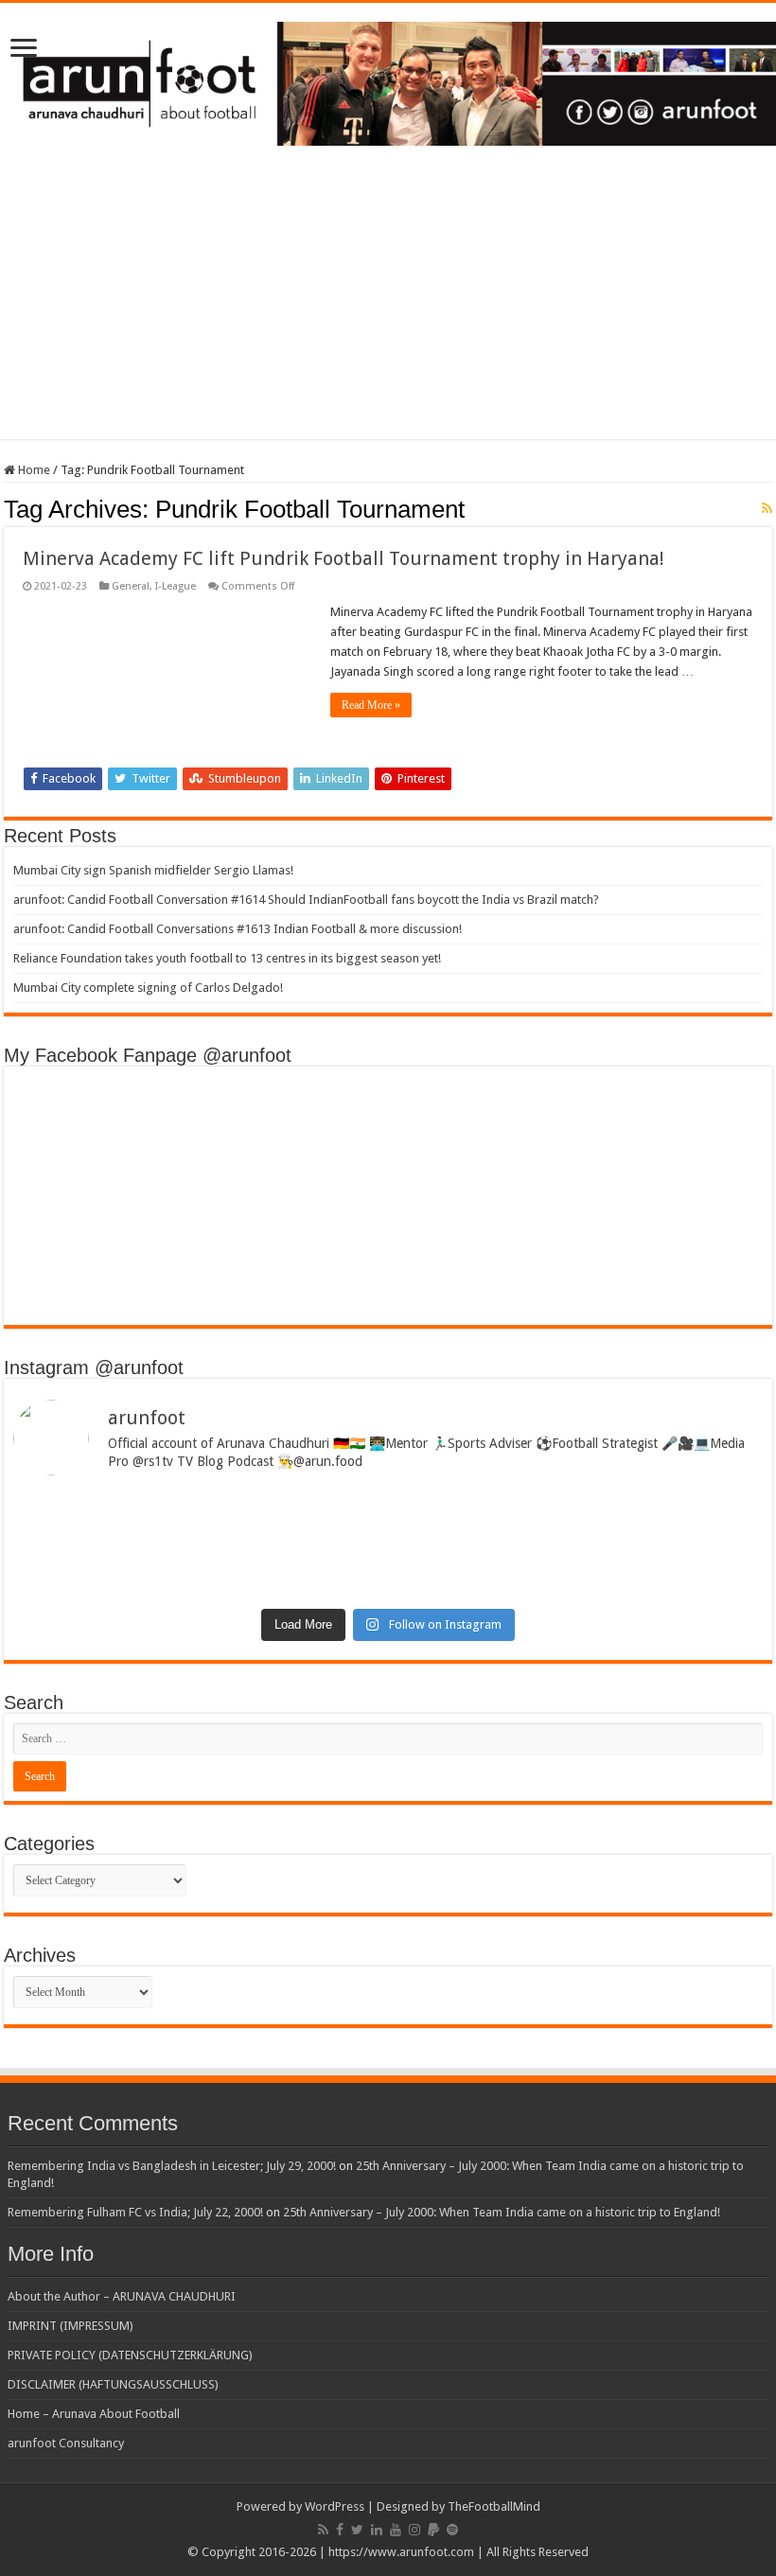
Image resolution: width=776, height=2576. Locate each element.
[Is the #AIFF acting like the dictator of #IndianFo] (578, 1564)
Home (33, 470)
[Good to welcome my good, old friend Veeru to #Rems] (198, 1571)
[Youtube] (396, 2530)
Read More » (371, 705)
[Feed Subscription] (767, 508)
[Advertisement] (388, 307)
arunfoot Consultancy (66, 2443)
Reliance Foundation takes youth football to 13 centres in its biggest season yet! (227, 958)
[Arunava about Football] (388, 80)
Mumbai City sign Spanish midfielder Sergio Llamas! (153, 870)
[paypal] (433, 2530)
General (131, 586)
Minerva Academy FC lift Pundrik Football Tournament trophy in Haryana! (344, 558)
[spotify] (452, 2530)
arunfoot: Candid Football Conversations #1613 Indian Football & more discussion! (238, 929)
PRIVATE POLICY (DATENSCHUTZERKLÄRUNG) (130, 2355)
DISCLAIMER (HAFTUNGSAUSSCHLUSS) (113, 2384)
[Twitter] (357, 2530)
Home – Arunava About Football (94, 2414)
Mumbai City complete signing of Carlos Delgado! (148, 988)
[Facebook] (340, 2530)
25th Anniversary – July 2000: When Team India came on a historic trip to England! (502, 2212)
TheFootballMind (494, 2506)
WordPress (335, 2506)
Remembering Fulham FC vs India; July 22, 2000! (135, 2212)
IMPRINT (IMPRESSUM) (71, 2326)
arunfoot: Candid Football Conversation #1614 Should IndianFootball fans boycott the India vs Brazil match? (306, 900)
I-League (176, 586)
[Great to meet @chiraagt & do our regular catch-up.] (578, 1512)
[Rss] (323, 2530)
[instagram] (414, 2530)
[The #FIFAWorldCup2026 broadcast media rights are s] (198, 1519)
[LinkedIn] (377, 2530)
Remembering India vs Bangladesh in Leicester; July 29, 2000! (172, 2166)
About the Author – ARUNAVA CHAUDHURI (122, 2296)
